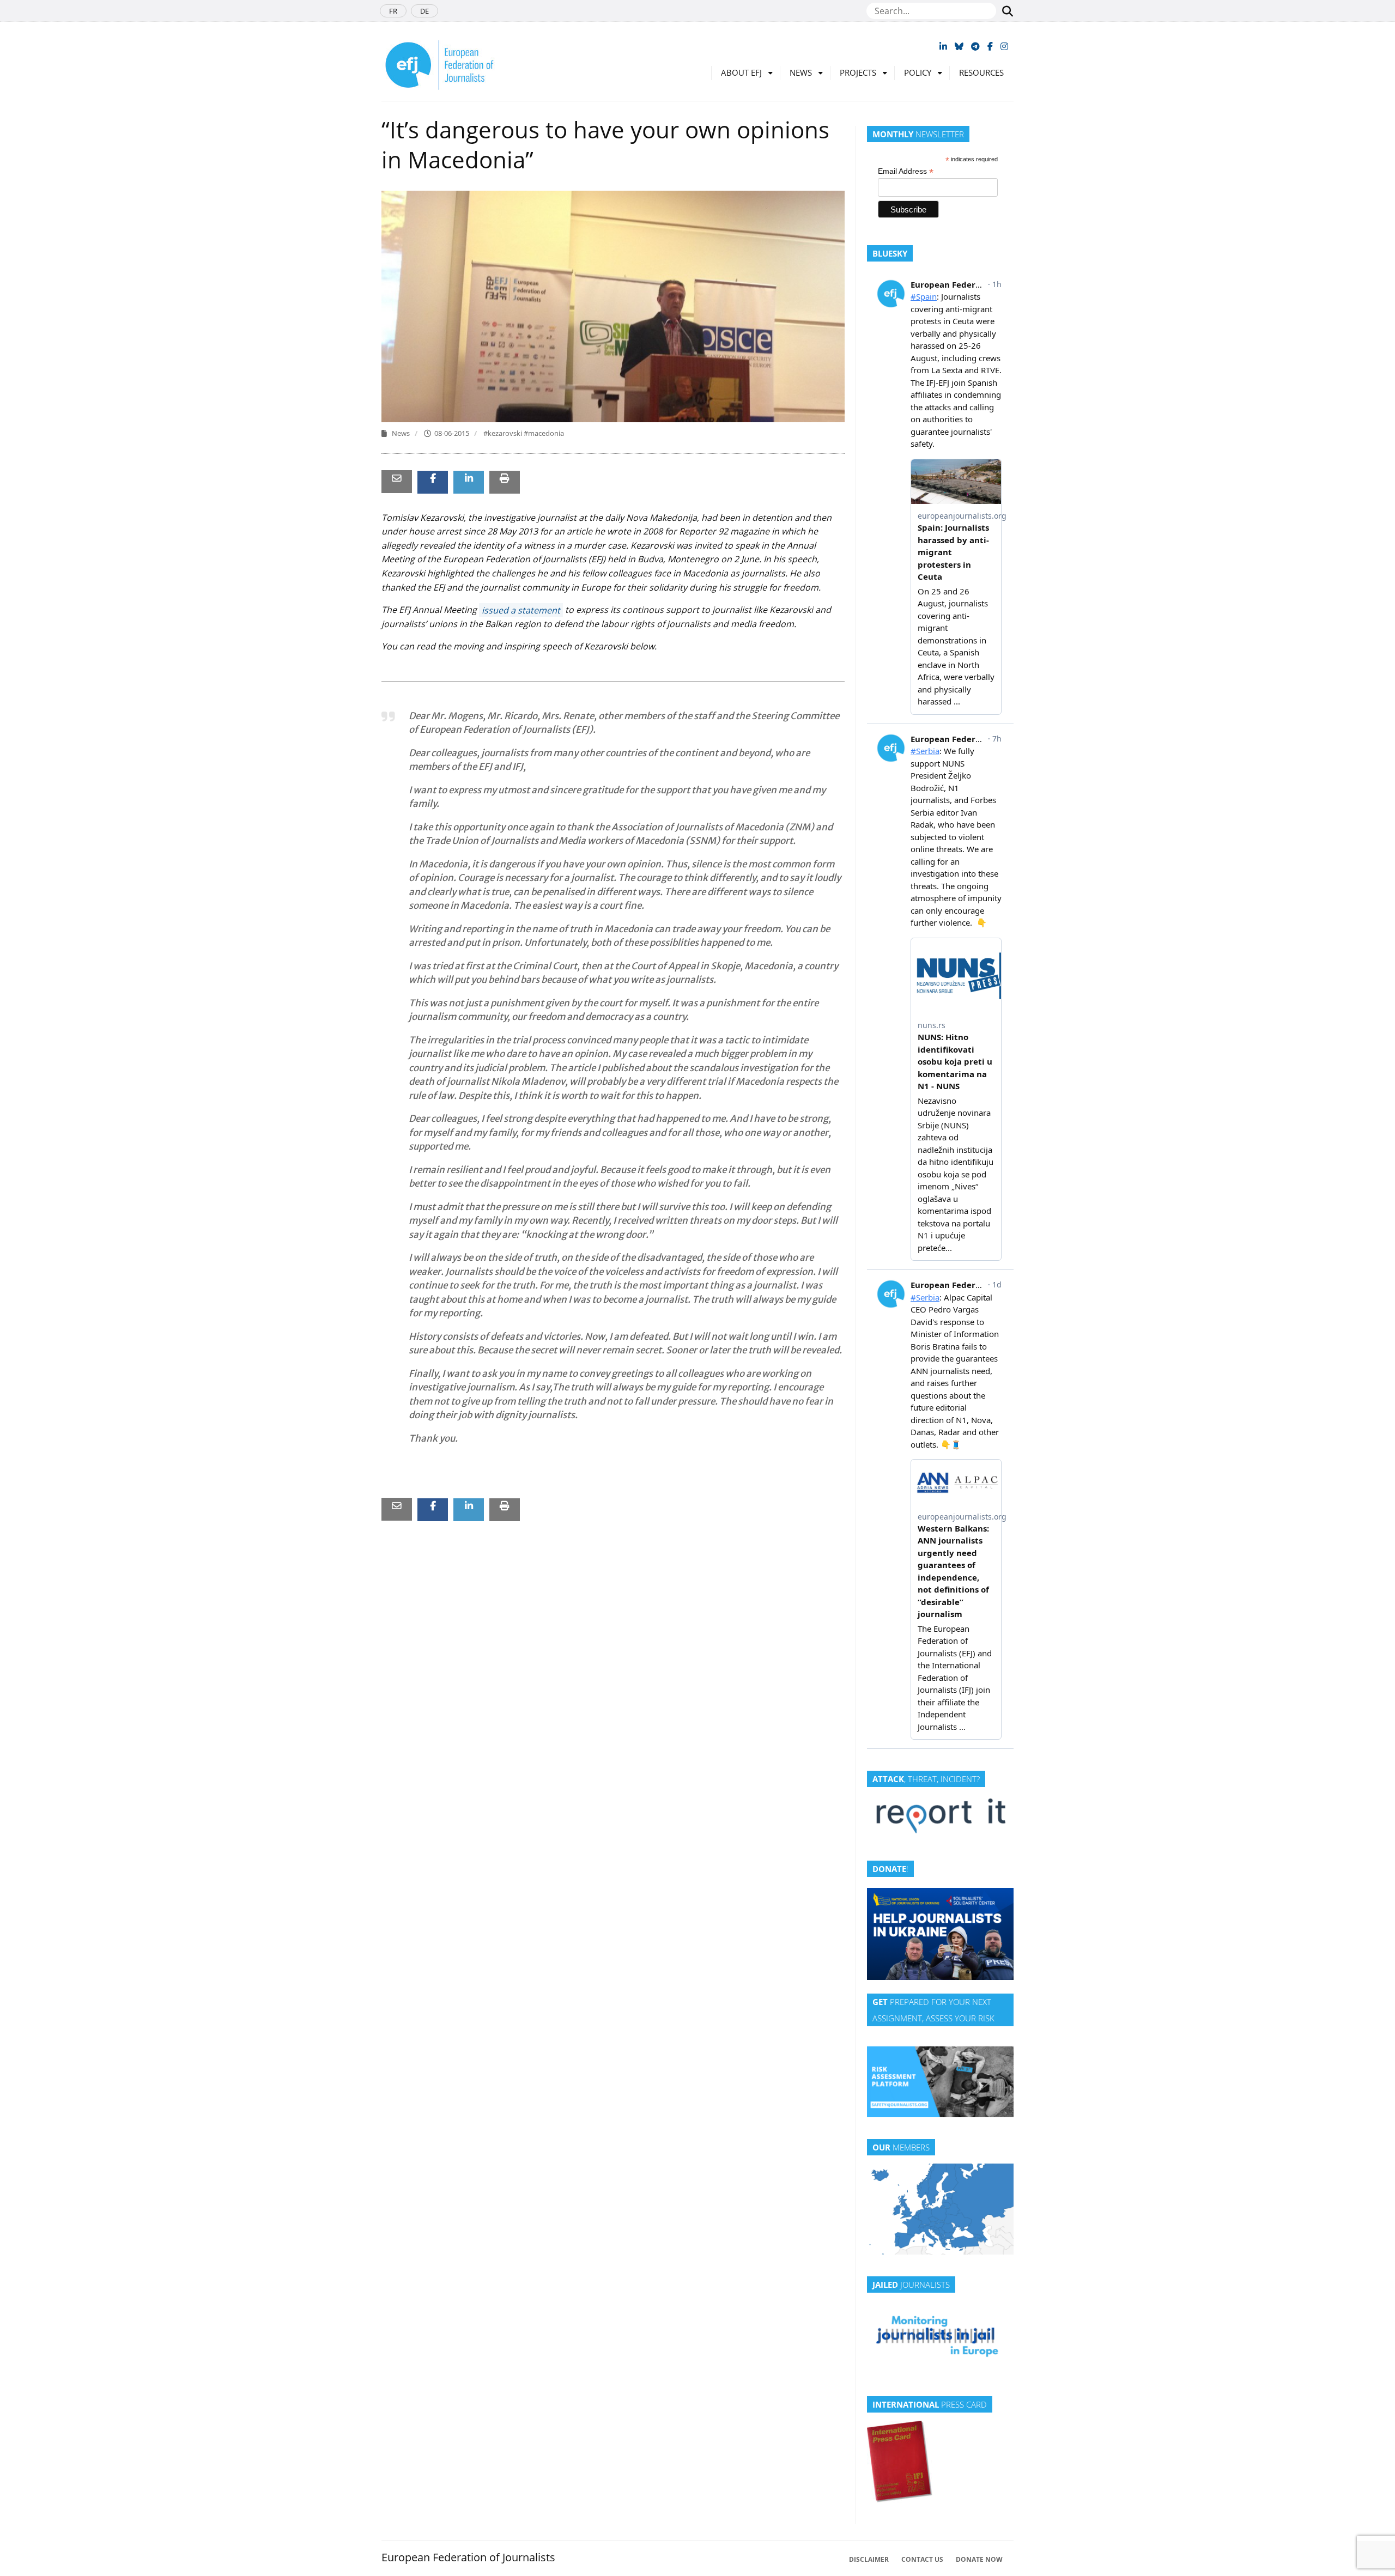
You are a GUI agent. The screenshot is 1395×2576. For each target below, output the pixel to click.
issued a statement (521, 610)
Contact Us (922, 2559)
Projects (858, 72)
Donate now (979, 2559)
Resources (981, 72)
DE (424, 11)
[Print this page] (505, 478)
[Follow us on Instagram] (1004, 46)
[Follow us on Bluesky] (959, 46)
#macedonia (544, 433)
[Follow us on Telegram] (975, 46)
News (801, 72)
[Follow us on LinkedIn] (943, 46)
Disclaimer (869, 2559)
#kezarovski (504, 433)
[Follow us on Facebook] (990, 46)
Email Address (906, 171)
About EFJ (741, 72)
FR (393, 11)
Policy (918, 72)
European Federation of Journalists (468, 2557)
